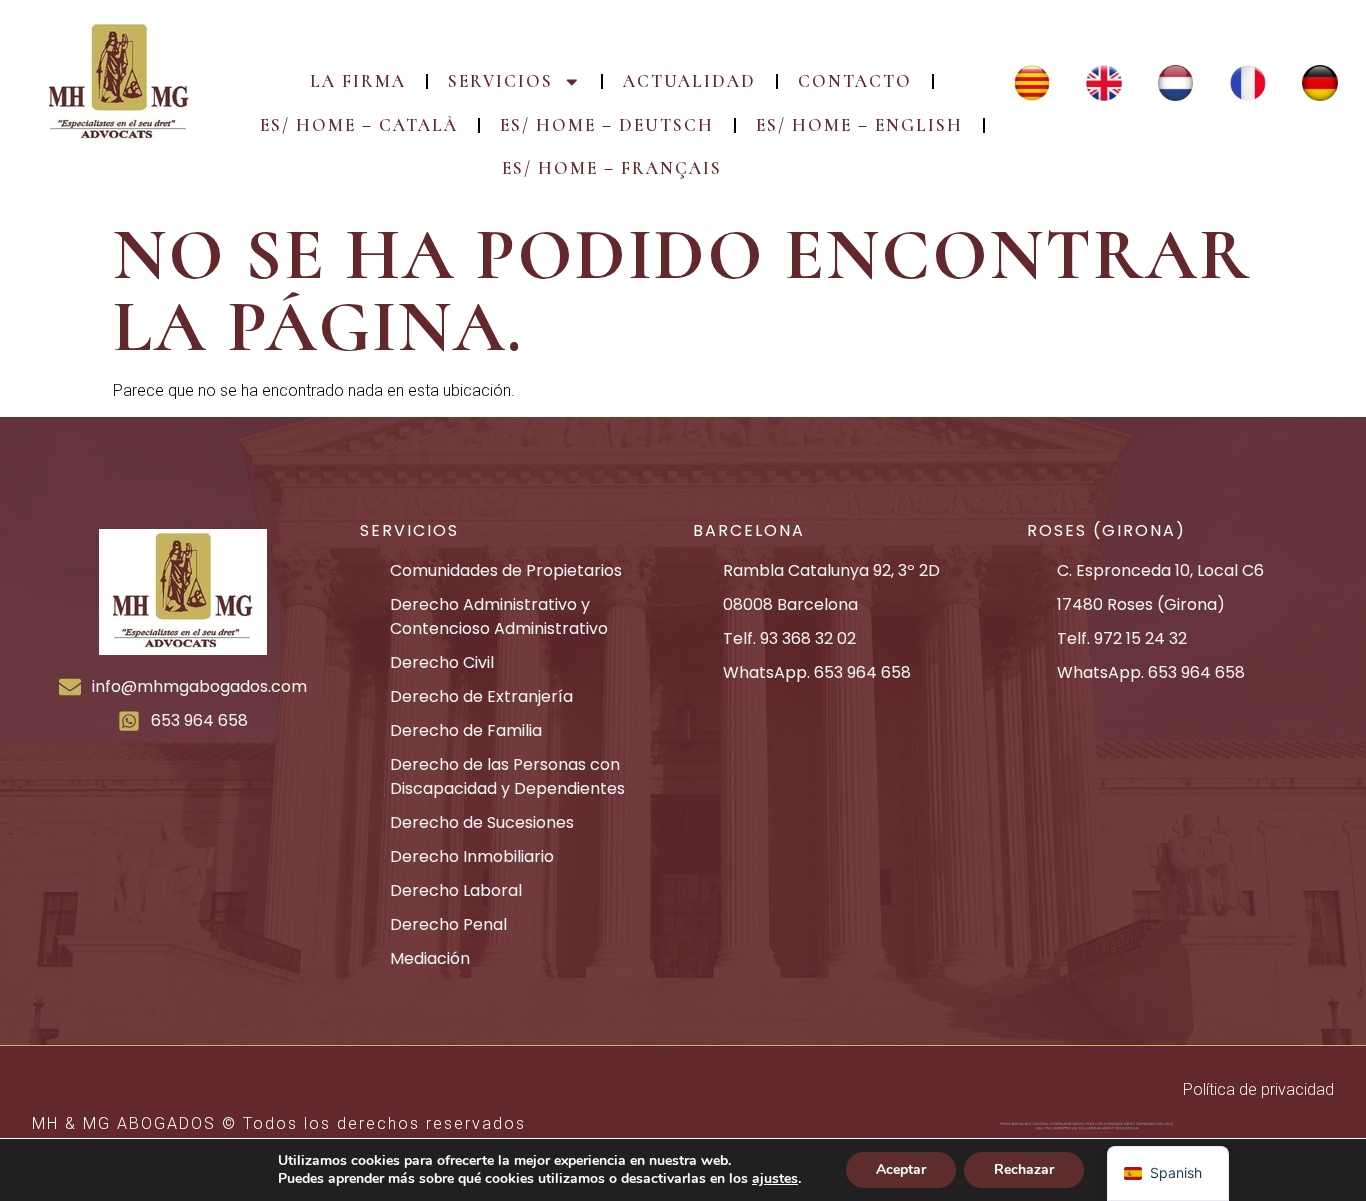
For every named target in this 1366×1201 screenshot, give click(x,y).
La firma (358, 81)
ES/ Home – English (859, 125)
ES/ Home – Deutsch (607, 125)
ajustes (775, 1179)
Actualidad (689, 81)
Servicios (500, 81)
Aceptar (901, 1169)
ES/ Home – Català (359, 125)
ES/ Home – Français (612, 168)
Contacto (855, 81)
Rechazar (1024, 1169)
